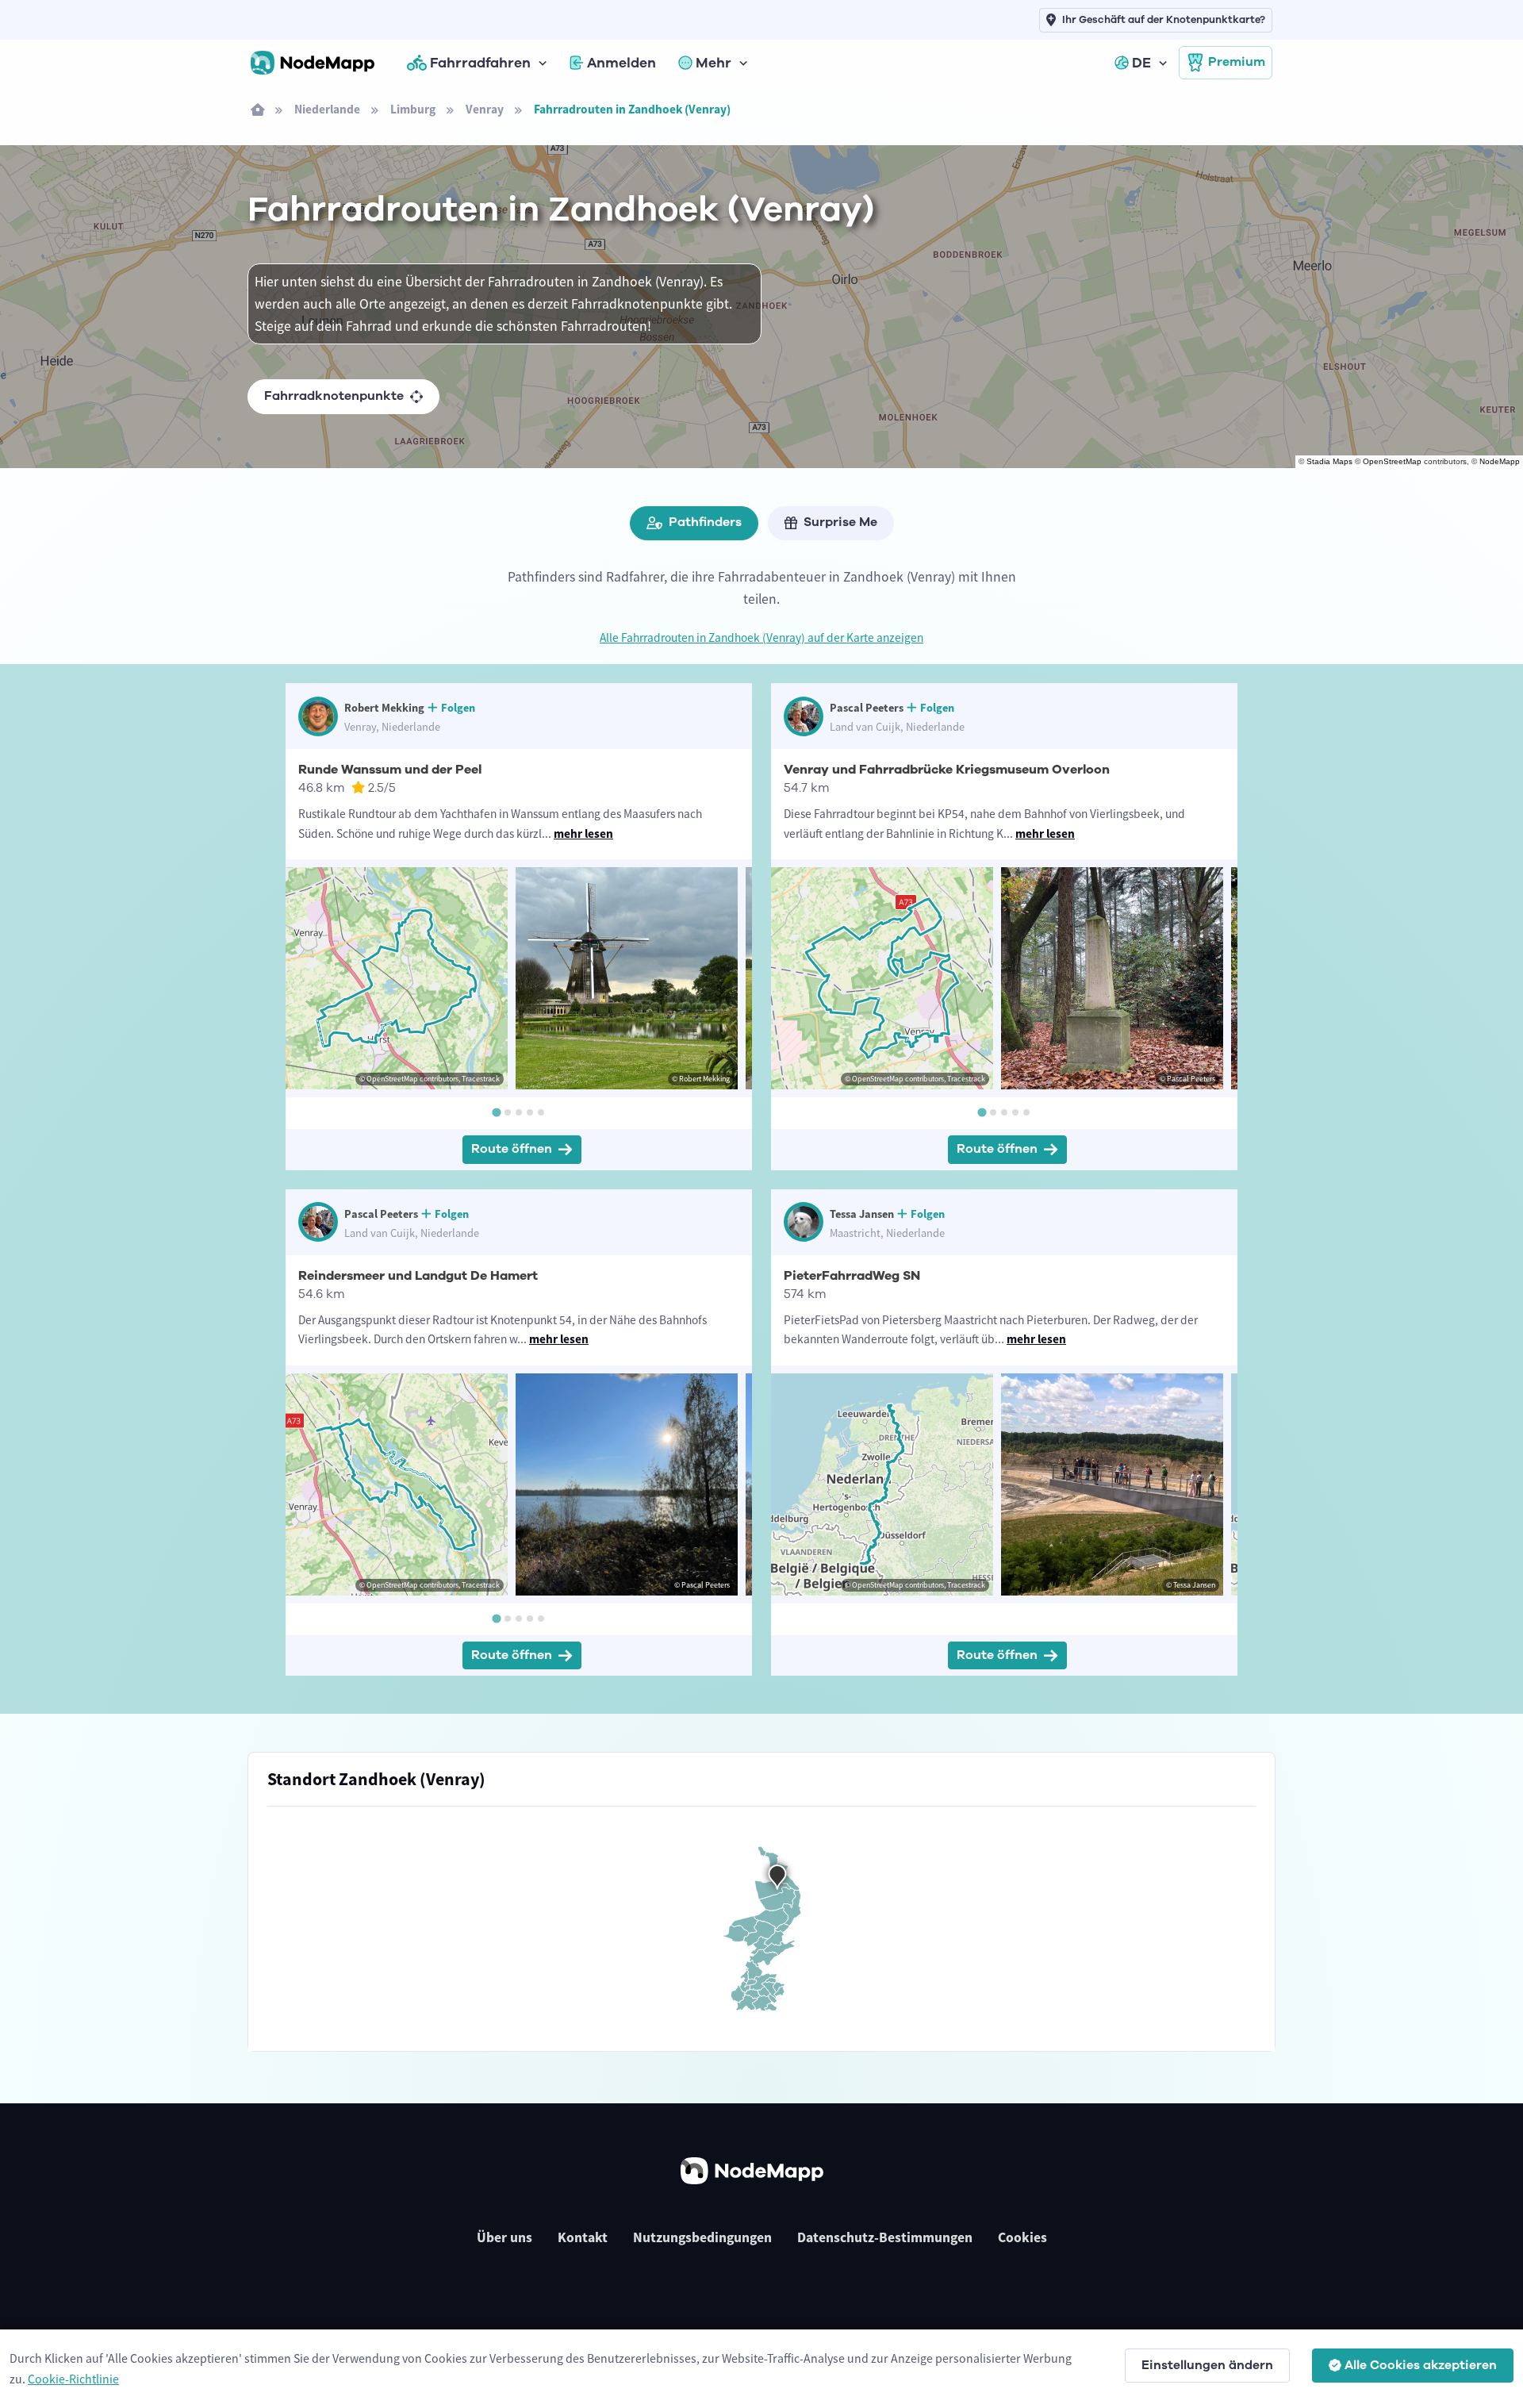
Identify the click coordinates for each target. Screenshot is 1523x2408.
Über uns (504, 2237)
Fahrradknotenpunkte (334, 396)
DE (1141, 63)
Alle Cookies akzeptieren (1421, 2365)
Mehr (714, 63)
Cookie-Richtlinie (73, 2379)
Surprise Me (840, 522)
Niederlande (327, 109)
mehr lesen (583, 833)
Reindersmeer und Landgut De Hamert (418, 1276)
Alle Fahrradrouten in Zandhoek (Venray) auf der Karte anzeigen (761, 638)
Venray (485, 109)
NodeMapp (1500, 461)
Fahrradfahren (480, 63)
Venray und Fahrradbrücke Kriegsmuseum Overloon (947, 770)
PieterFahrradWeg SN (852, 1276)
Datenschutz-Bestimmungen (885, 2237)
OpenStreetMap (1392, 461)
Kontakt (583, 2237)
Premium (1237, 62)
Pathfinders (705, 522)
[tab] (496, 1112)
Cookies (1022, 2237)
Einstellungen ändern (1207, 2365)
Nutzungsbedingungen (702, 2237)
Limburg (413, 109)
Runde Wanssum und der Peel (390, 770)
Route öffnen (512, 1149)
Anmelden (621, 63)
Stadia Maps (1329, 461)
